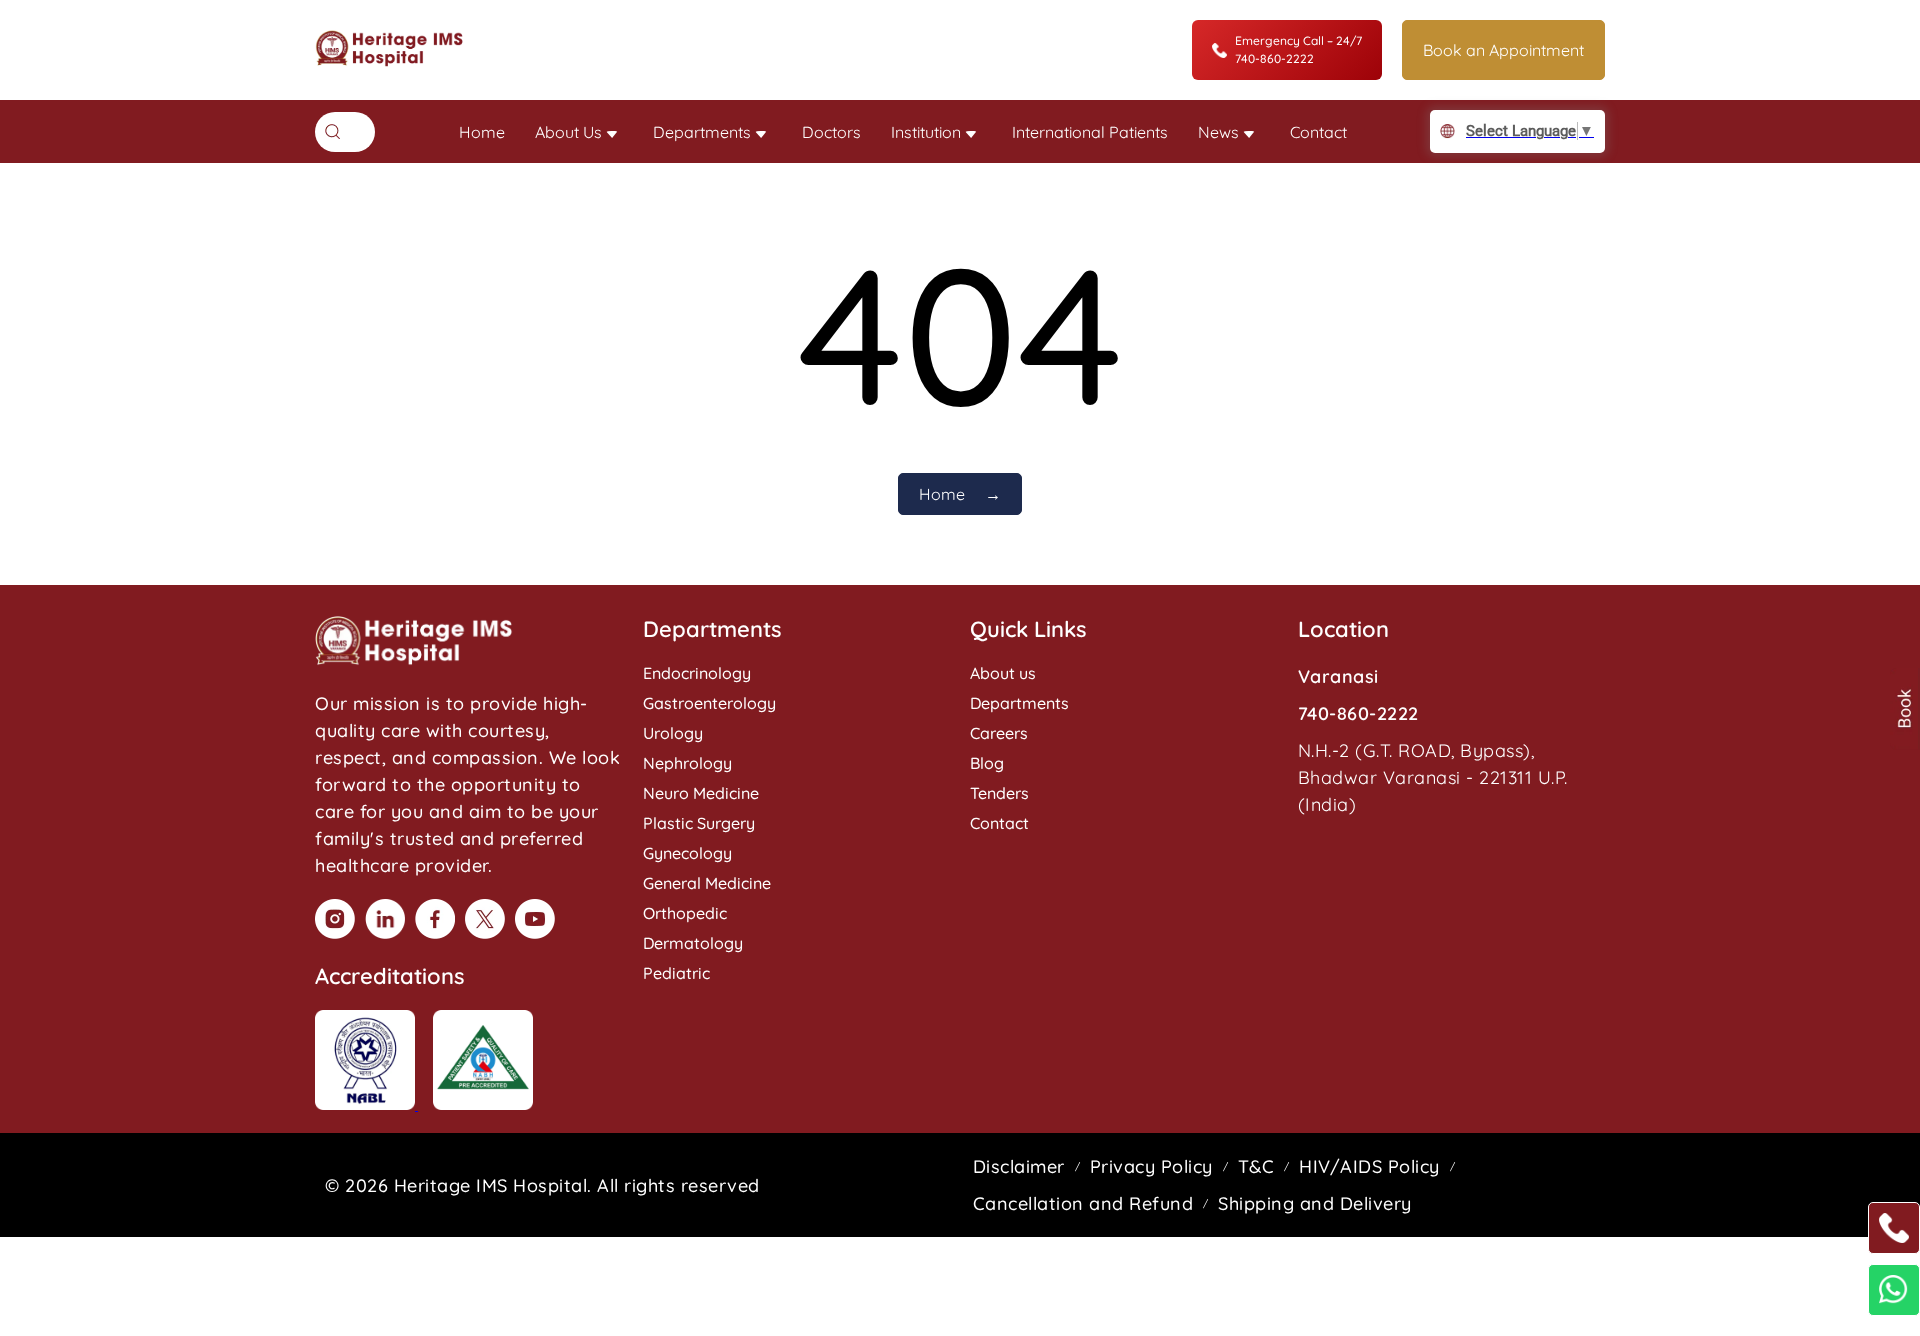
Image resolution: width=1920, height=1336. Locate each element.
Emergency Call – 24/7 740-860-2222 (1298, 49)
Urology (673, 733)
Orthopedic (685, 913)
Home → (960, 494)
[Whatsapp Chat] (1894, 1290)
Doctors (831, 132)
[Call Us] (1894, 1228)
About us (1003, 673)
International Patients (1090, 132)
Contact (1318, 132)
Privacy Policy (1151, 1166)
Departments (702, 132)
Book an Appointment (1503, 50)
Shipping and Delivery (1315, 1203)
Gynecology (687, 853)
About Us (568, 132)
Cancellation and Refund (1083, 1203)
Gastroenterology (709, 703)
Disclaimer (1019, 1166)
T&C (1256, 1166)
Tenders (999, 793)
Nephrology (687, 763)
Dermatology (693, 943)
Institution (926, 132)
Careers (999, 733)
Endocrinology (697, 673)
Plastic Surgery (699, 823)
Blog (987, 763)
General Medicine (707, 883)
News (1218, 132)
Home (482, 132)
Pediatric (676, 973)
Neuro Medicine (701, 793)
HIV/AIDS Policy (1369, 1166)
